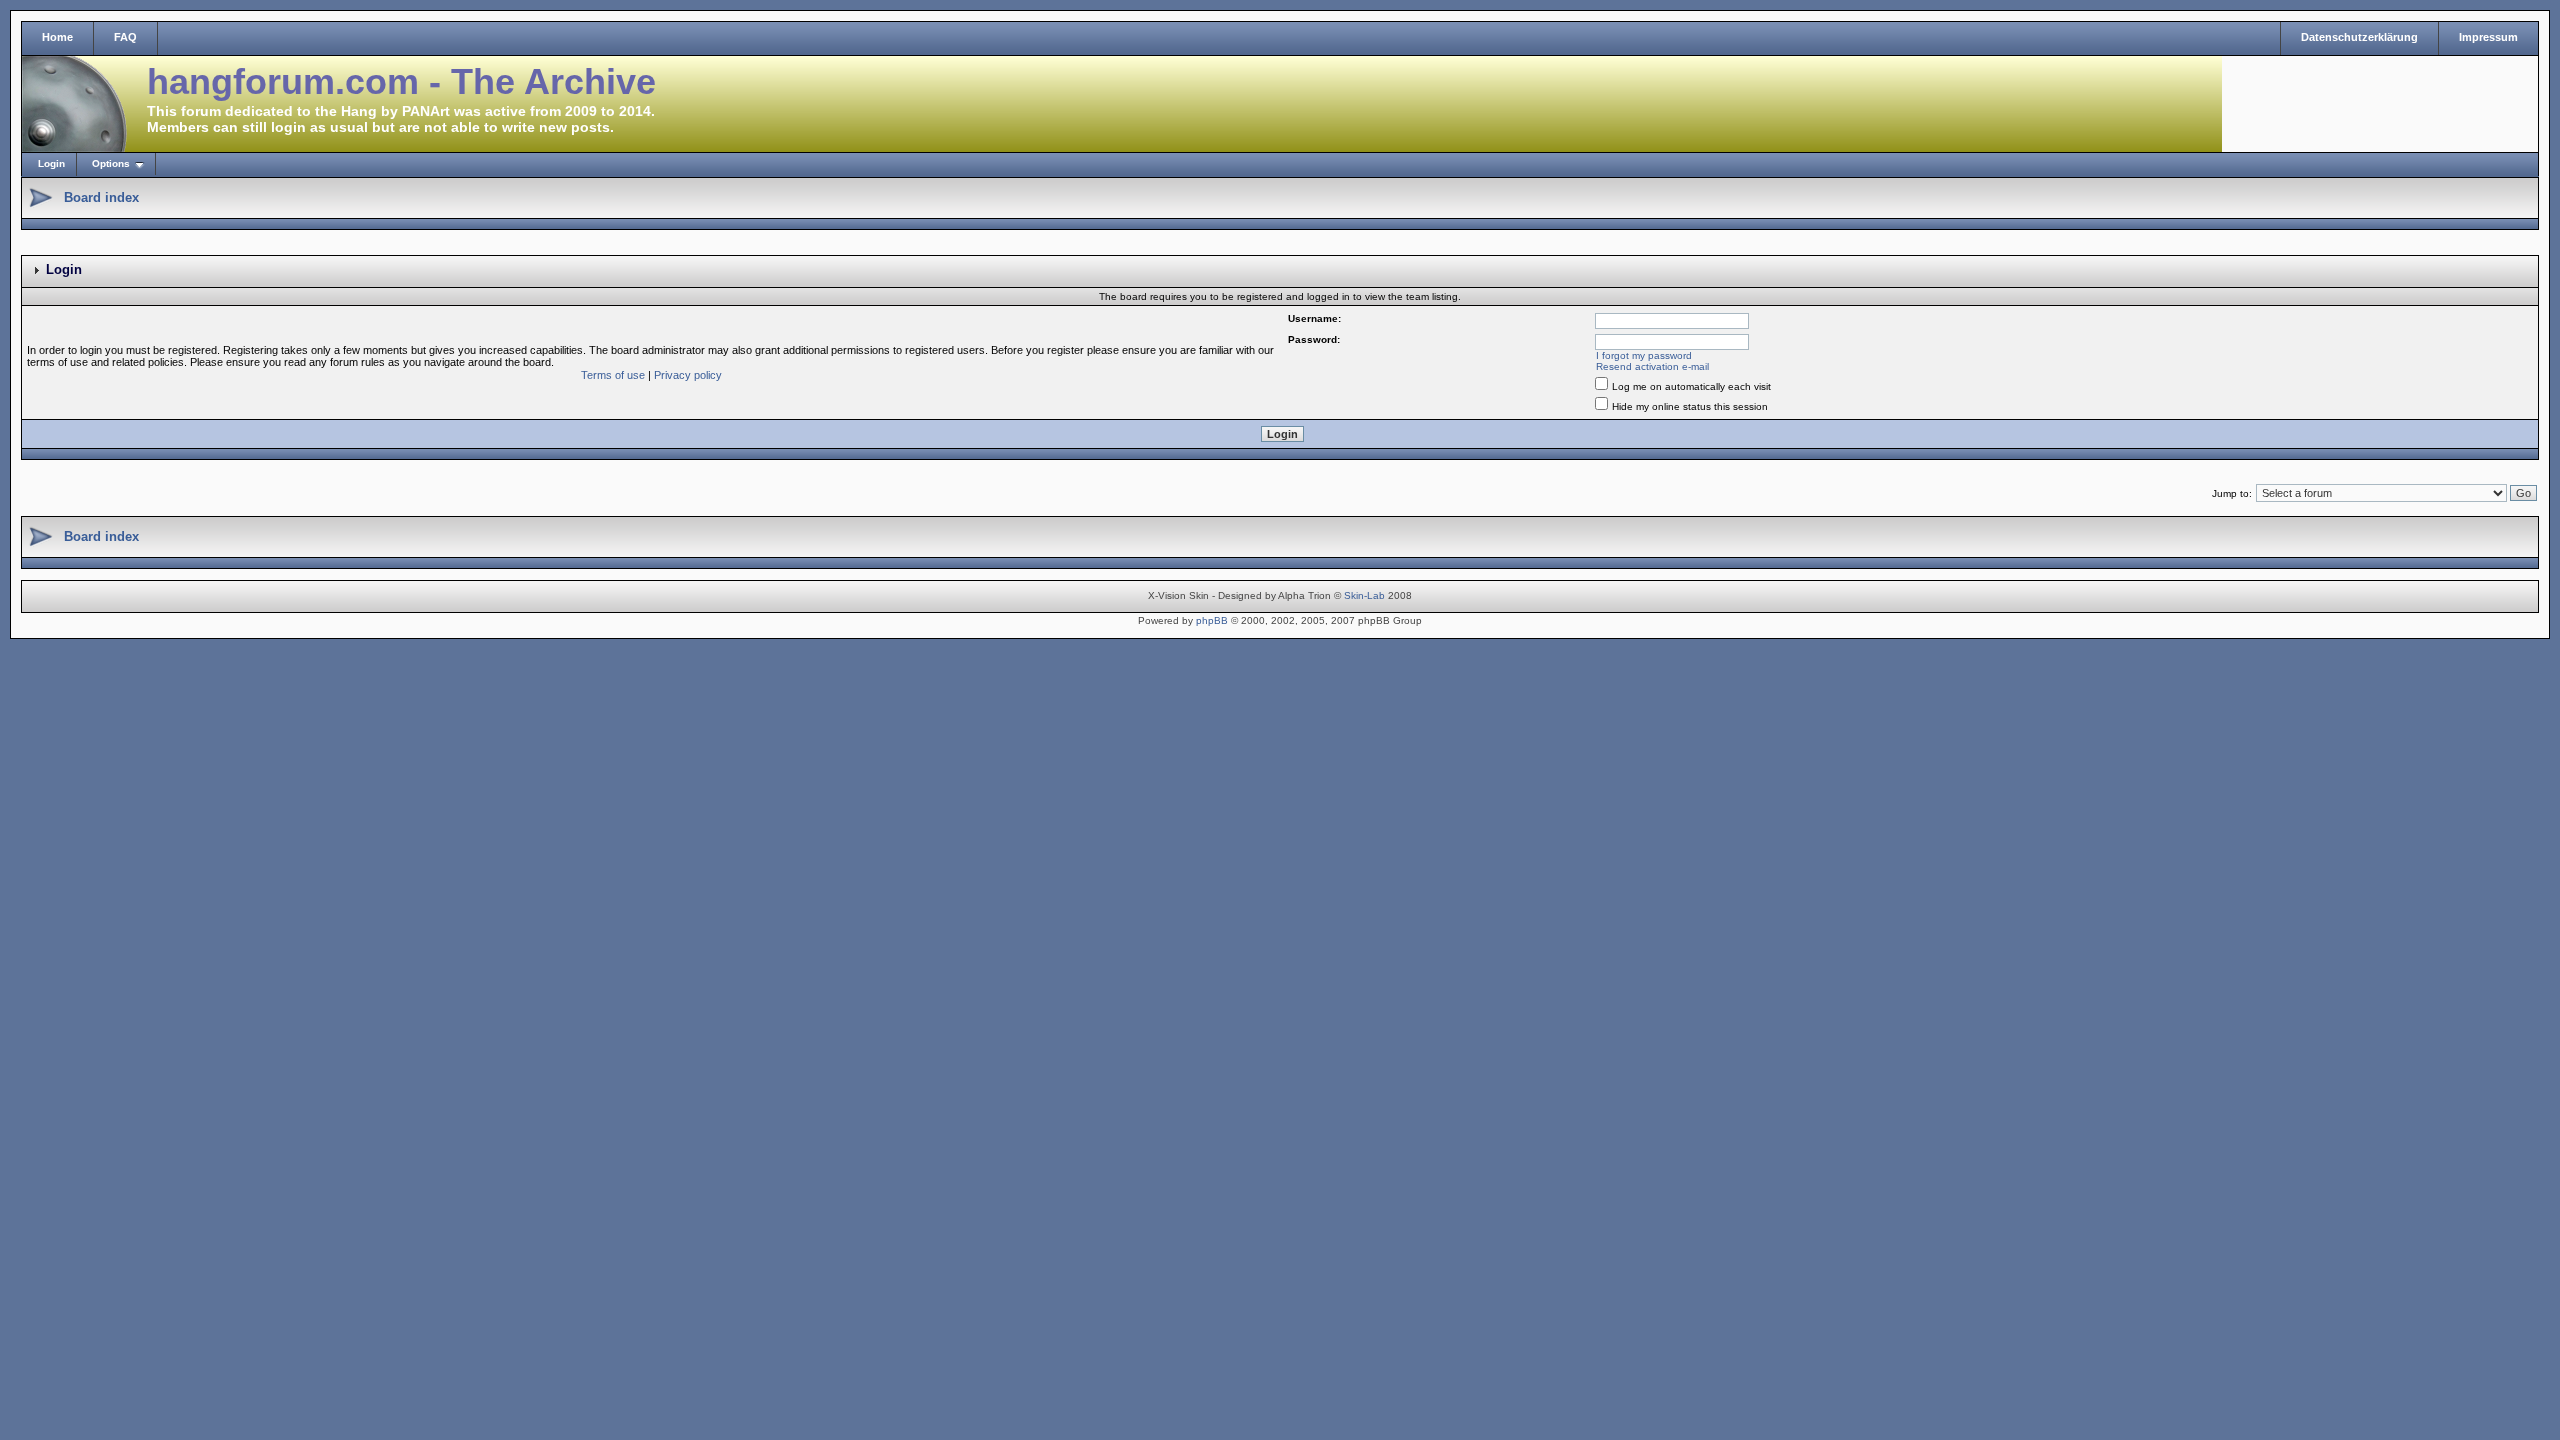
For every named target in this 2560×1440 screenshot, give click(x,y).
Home (57, 37)
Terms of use (613, 375)
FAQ (125, 37)
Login (51, 163)
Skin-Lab (1364, 595)
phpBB (1212, 620)
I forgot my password (1644, 355)
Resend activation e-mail (1652, 366)
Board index (101, 197)
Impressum (2488, 37)
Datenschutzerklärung (2359, 37)
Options (111, 163)
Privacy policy (688, 375)
